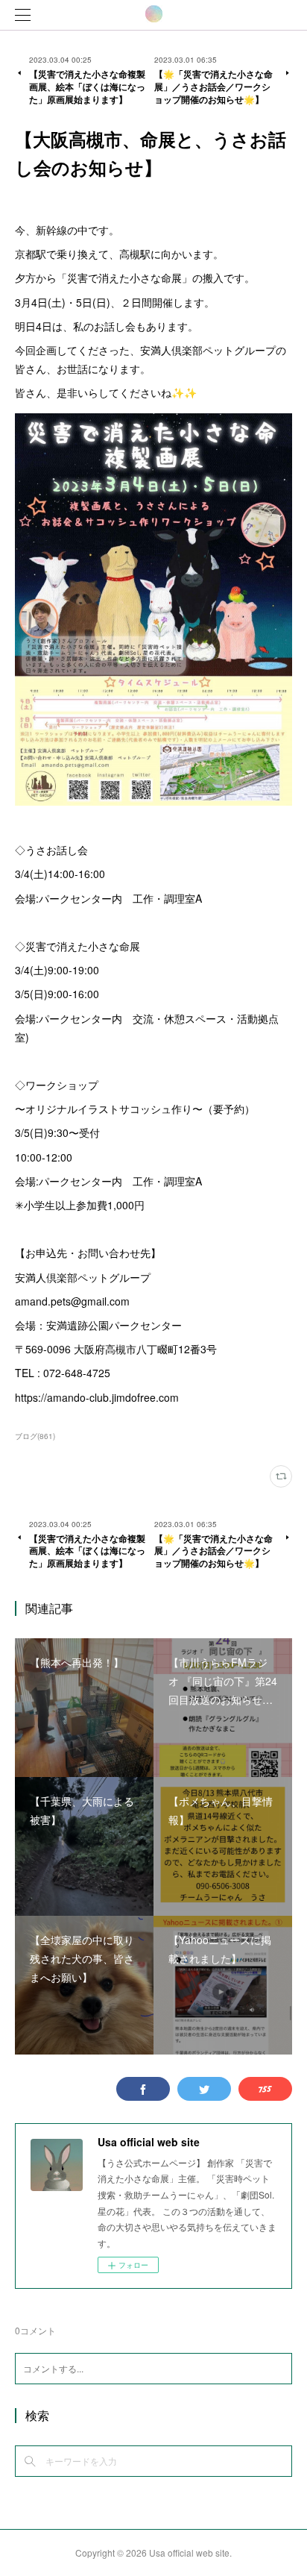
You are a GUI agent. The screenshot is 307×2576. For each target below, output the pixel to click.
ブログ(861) (35, 1436)
